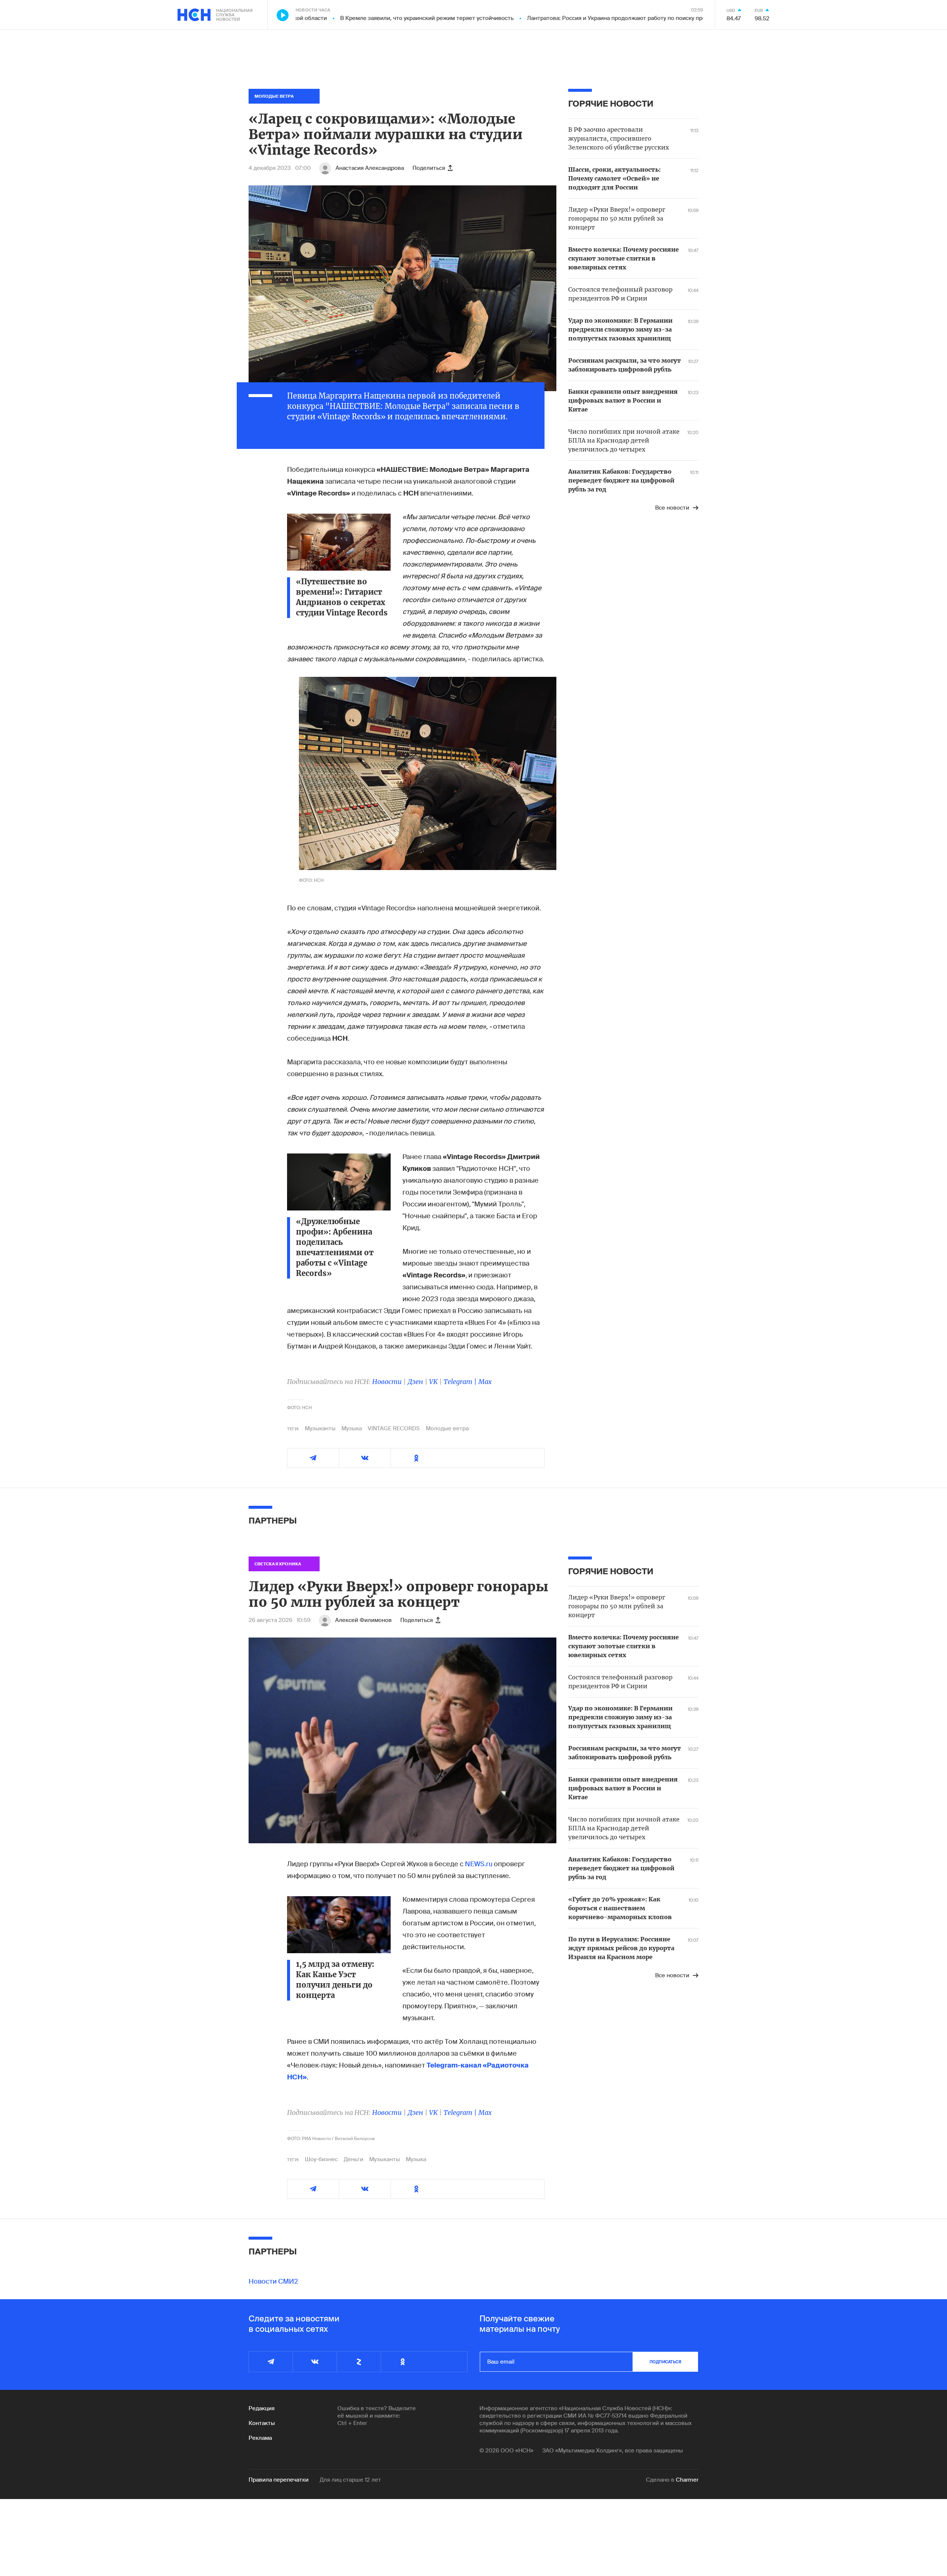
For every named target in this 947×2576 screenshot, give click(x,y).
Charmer (687, 2480)
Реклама (260, 2438)
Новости (387, 1382)
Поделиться (429, 168)
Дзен (415, 1382)
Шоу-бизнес (321, 2159)
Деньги (353, 2159)
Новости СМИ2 (273, 2281)
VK (433, 1382)
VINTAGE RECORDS (394, 1428)
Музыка (352, 1428)
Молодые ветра (447, 1428)
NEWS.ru (479, 1864)
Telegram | (461, 1382)
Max (485, 1382)
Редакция (262, 2408)
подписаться (665, 2362)
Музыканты (320, 1428)
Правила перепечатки (279, 2480)
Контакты (262, 2423)
